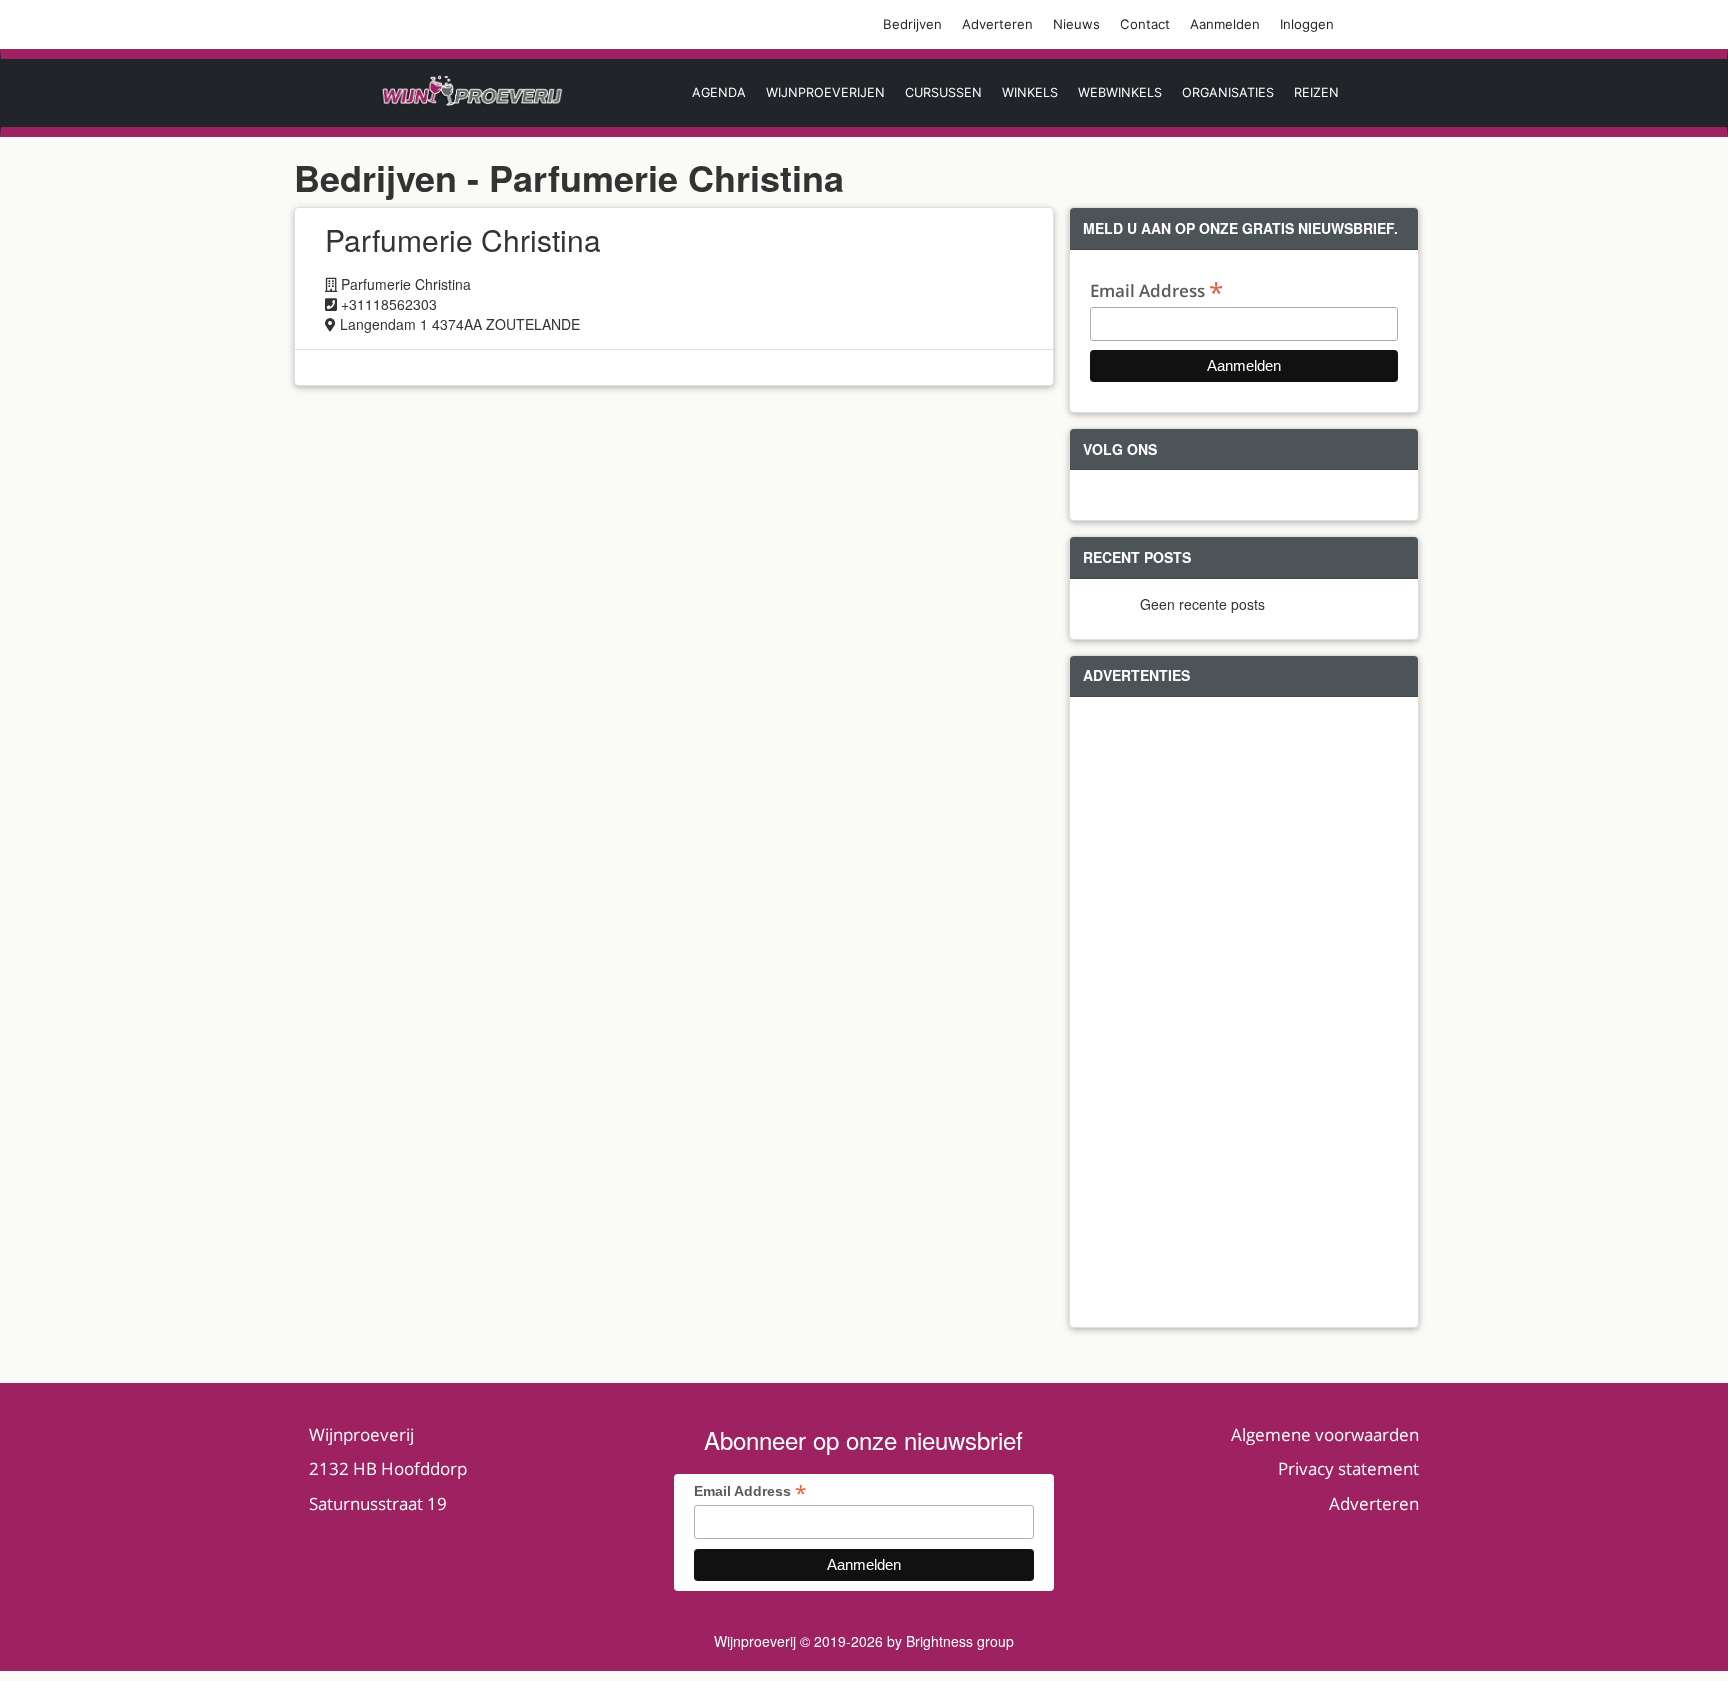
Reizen (1316, 92)
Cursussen (943, 92)
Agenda (719, 92)
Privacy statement (1348, 1468)
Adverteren (997, 24)
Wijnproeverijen (825, 92)
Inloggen (1307, 24)
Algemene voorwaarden (1325, 1434)
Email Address (1156, 289)
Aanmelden (1225, 24)
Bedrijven (912, 24)
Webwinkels (1120, 92)
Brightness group (960, 1641)
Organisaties (1228, 92)
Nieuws (1076, 24)
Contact (1145, 24)
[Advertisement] (1244, 1012)
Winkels (1030, 92)
